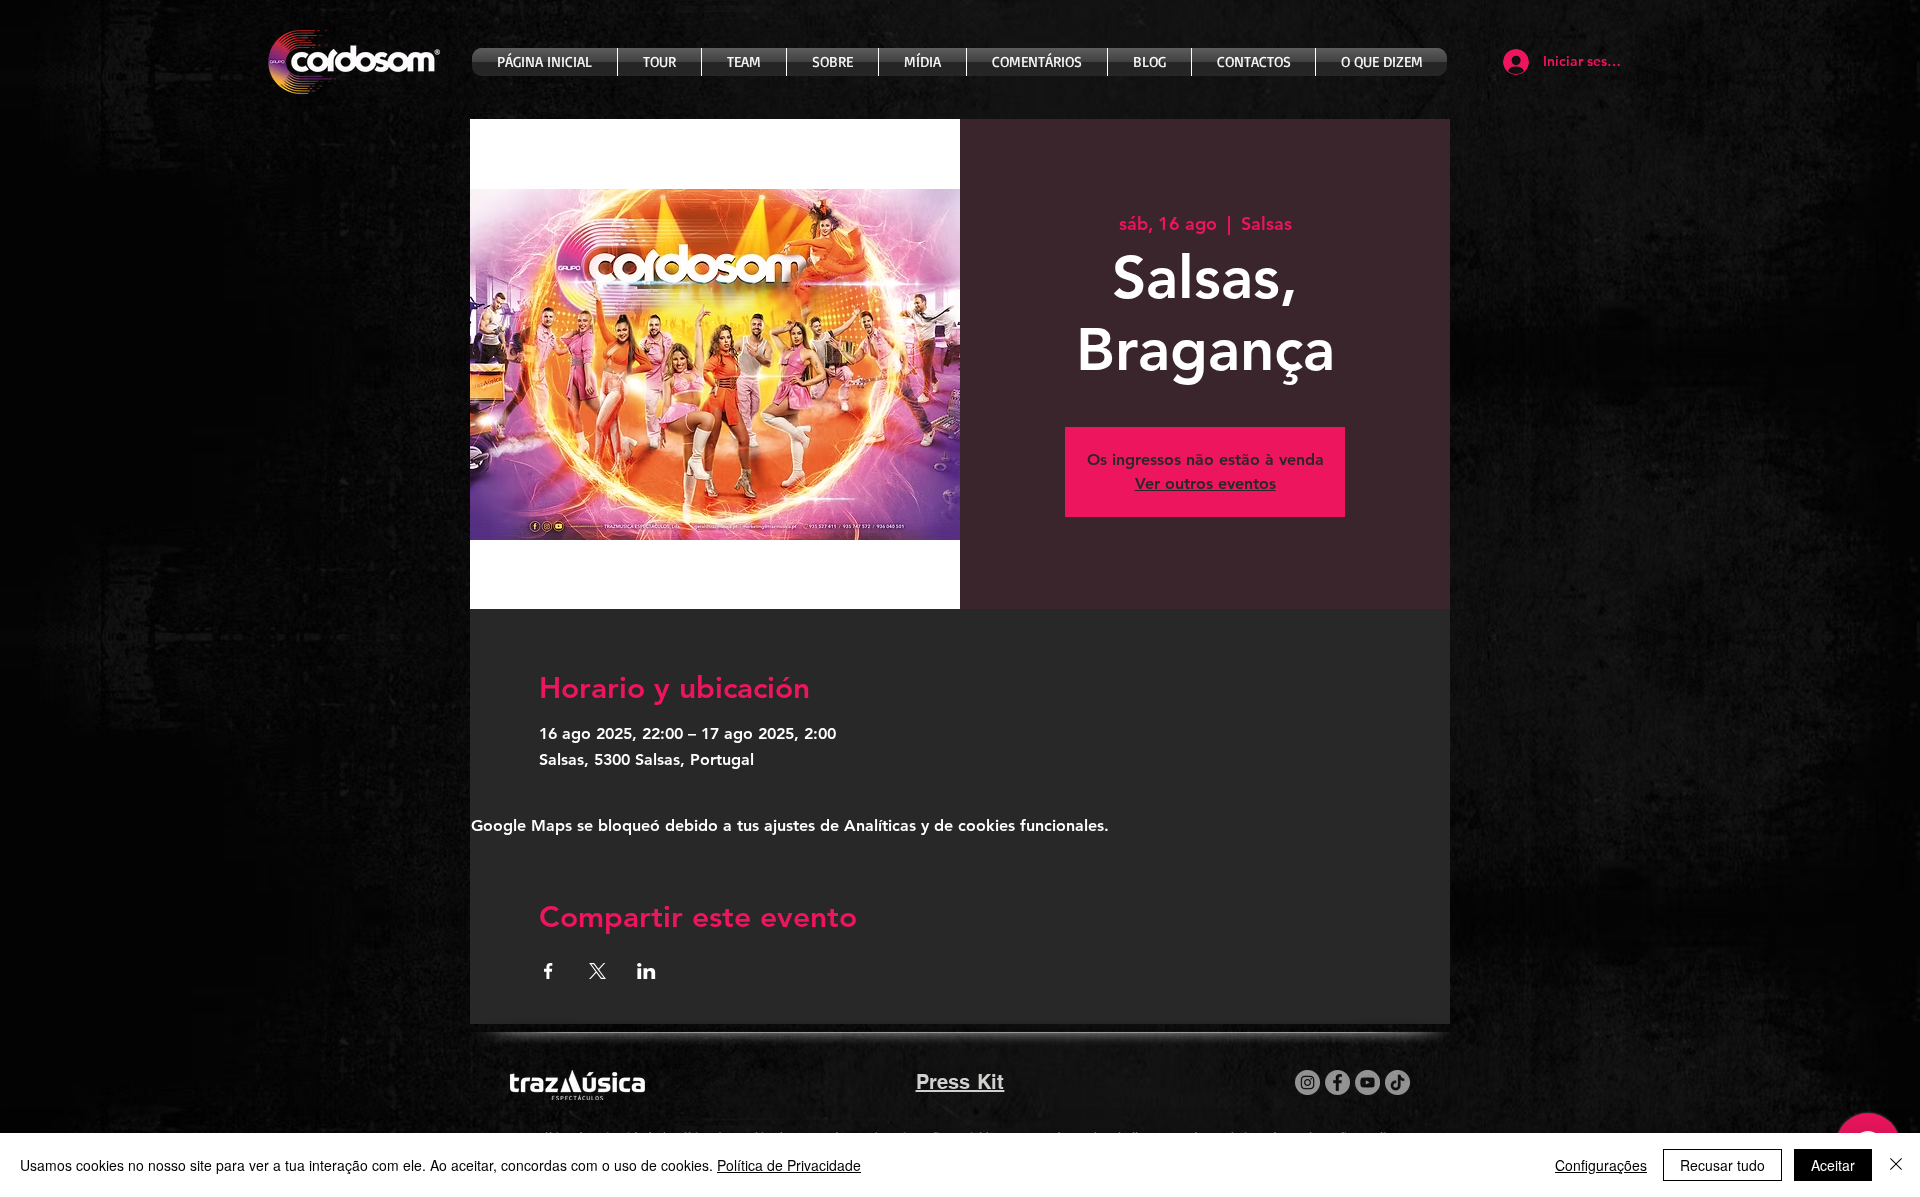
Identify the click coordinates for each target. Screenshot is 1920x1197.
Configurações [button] (1601, 1165)
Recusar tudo (1722, 1165)
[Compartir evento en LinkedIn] (646, 971)
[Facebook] (1337, 1082)
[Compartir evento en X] (597, 971)
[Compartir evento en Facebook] (548, 971)
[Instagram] (1307, 1082)
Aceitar (1833, 1165)
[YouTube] (1367, 1082)
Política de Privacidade (789, 1165)
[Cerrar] (1896, 1165)
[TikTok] (1397, 1082)
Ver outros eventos (1205, 483)
